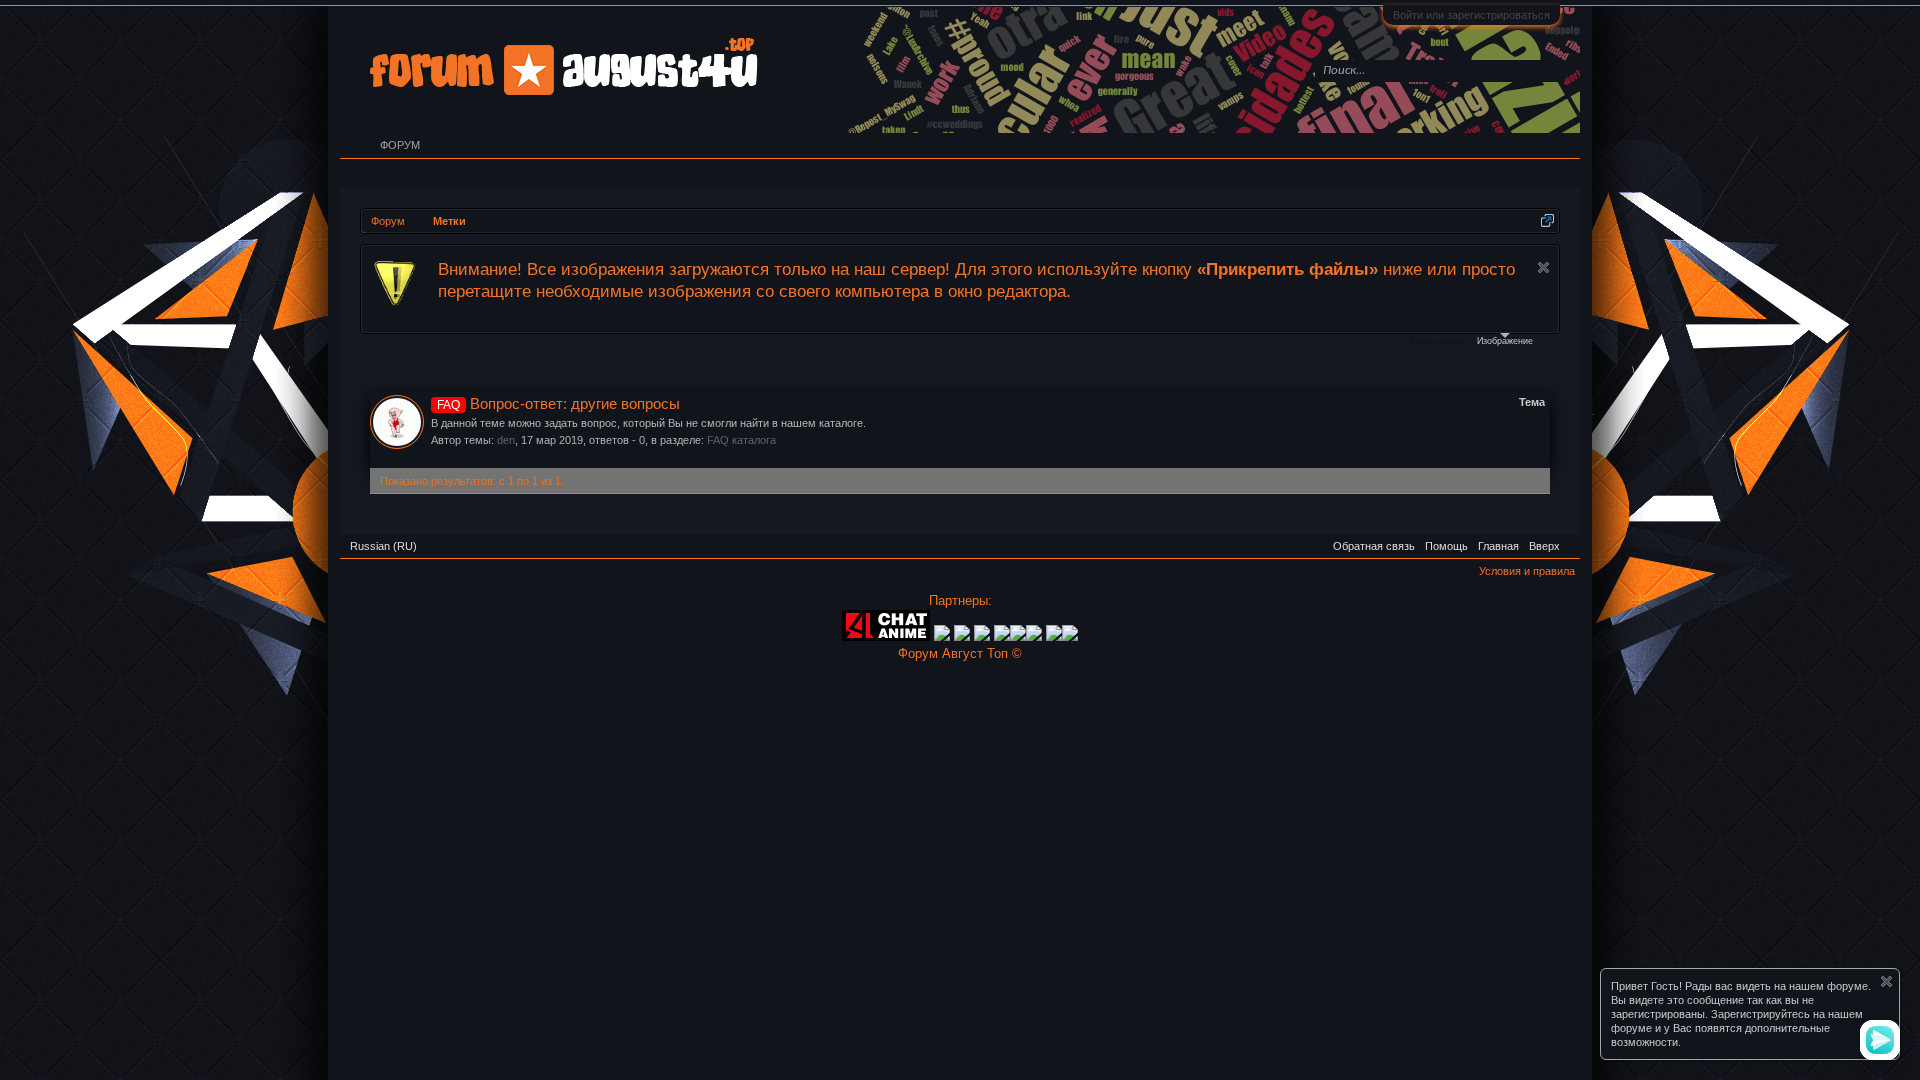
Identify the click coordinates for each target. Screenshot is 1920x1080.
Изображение (1505, 341)
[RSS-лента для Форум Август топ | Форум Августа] (1570, 539)
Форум (400, 145)
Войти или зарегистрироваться (1471, 15)
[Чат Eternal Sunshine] (1018, 636)
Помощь (1446, 546)
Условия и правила (1527, 571)
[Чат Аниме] (886, 636)
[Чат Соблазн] (1036, 636)
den (506, 440)
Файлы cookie (1437, 341)
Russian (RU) (383, 546)
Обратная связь (1374, 546)
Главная (1498, 546)
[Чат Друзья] (942, 636)
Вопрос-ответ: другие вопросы (558, 404)
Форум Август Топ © (960, 653)
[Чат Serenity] (962, 636)
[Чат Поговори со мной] (1054, 636)
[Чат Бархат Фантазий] (1070, 636)
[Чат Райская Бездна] (1002, 636)
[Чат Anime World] (984, 636)
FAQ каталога (741, 440)
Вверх (1544, 546)
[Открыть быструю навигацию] (1547, 220)
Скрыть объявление (1543, 267)
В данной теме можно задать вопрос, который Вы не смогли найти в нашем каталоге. (648, 423)
